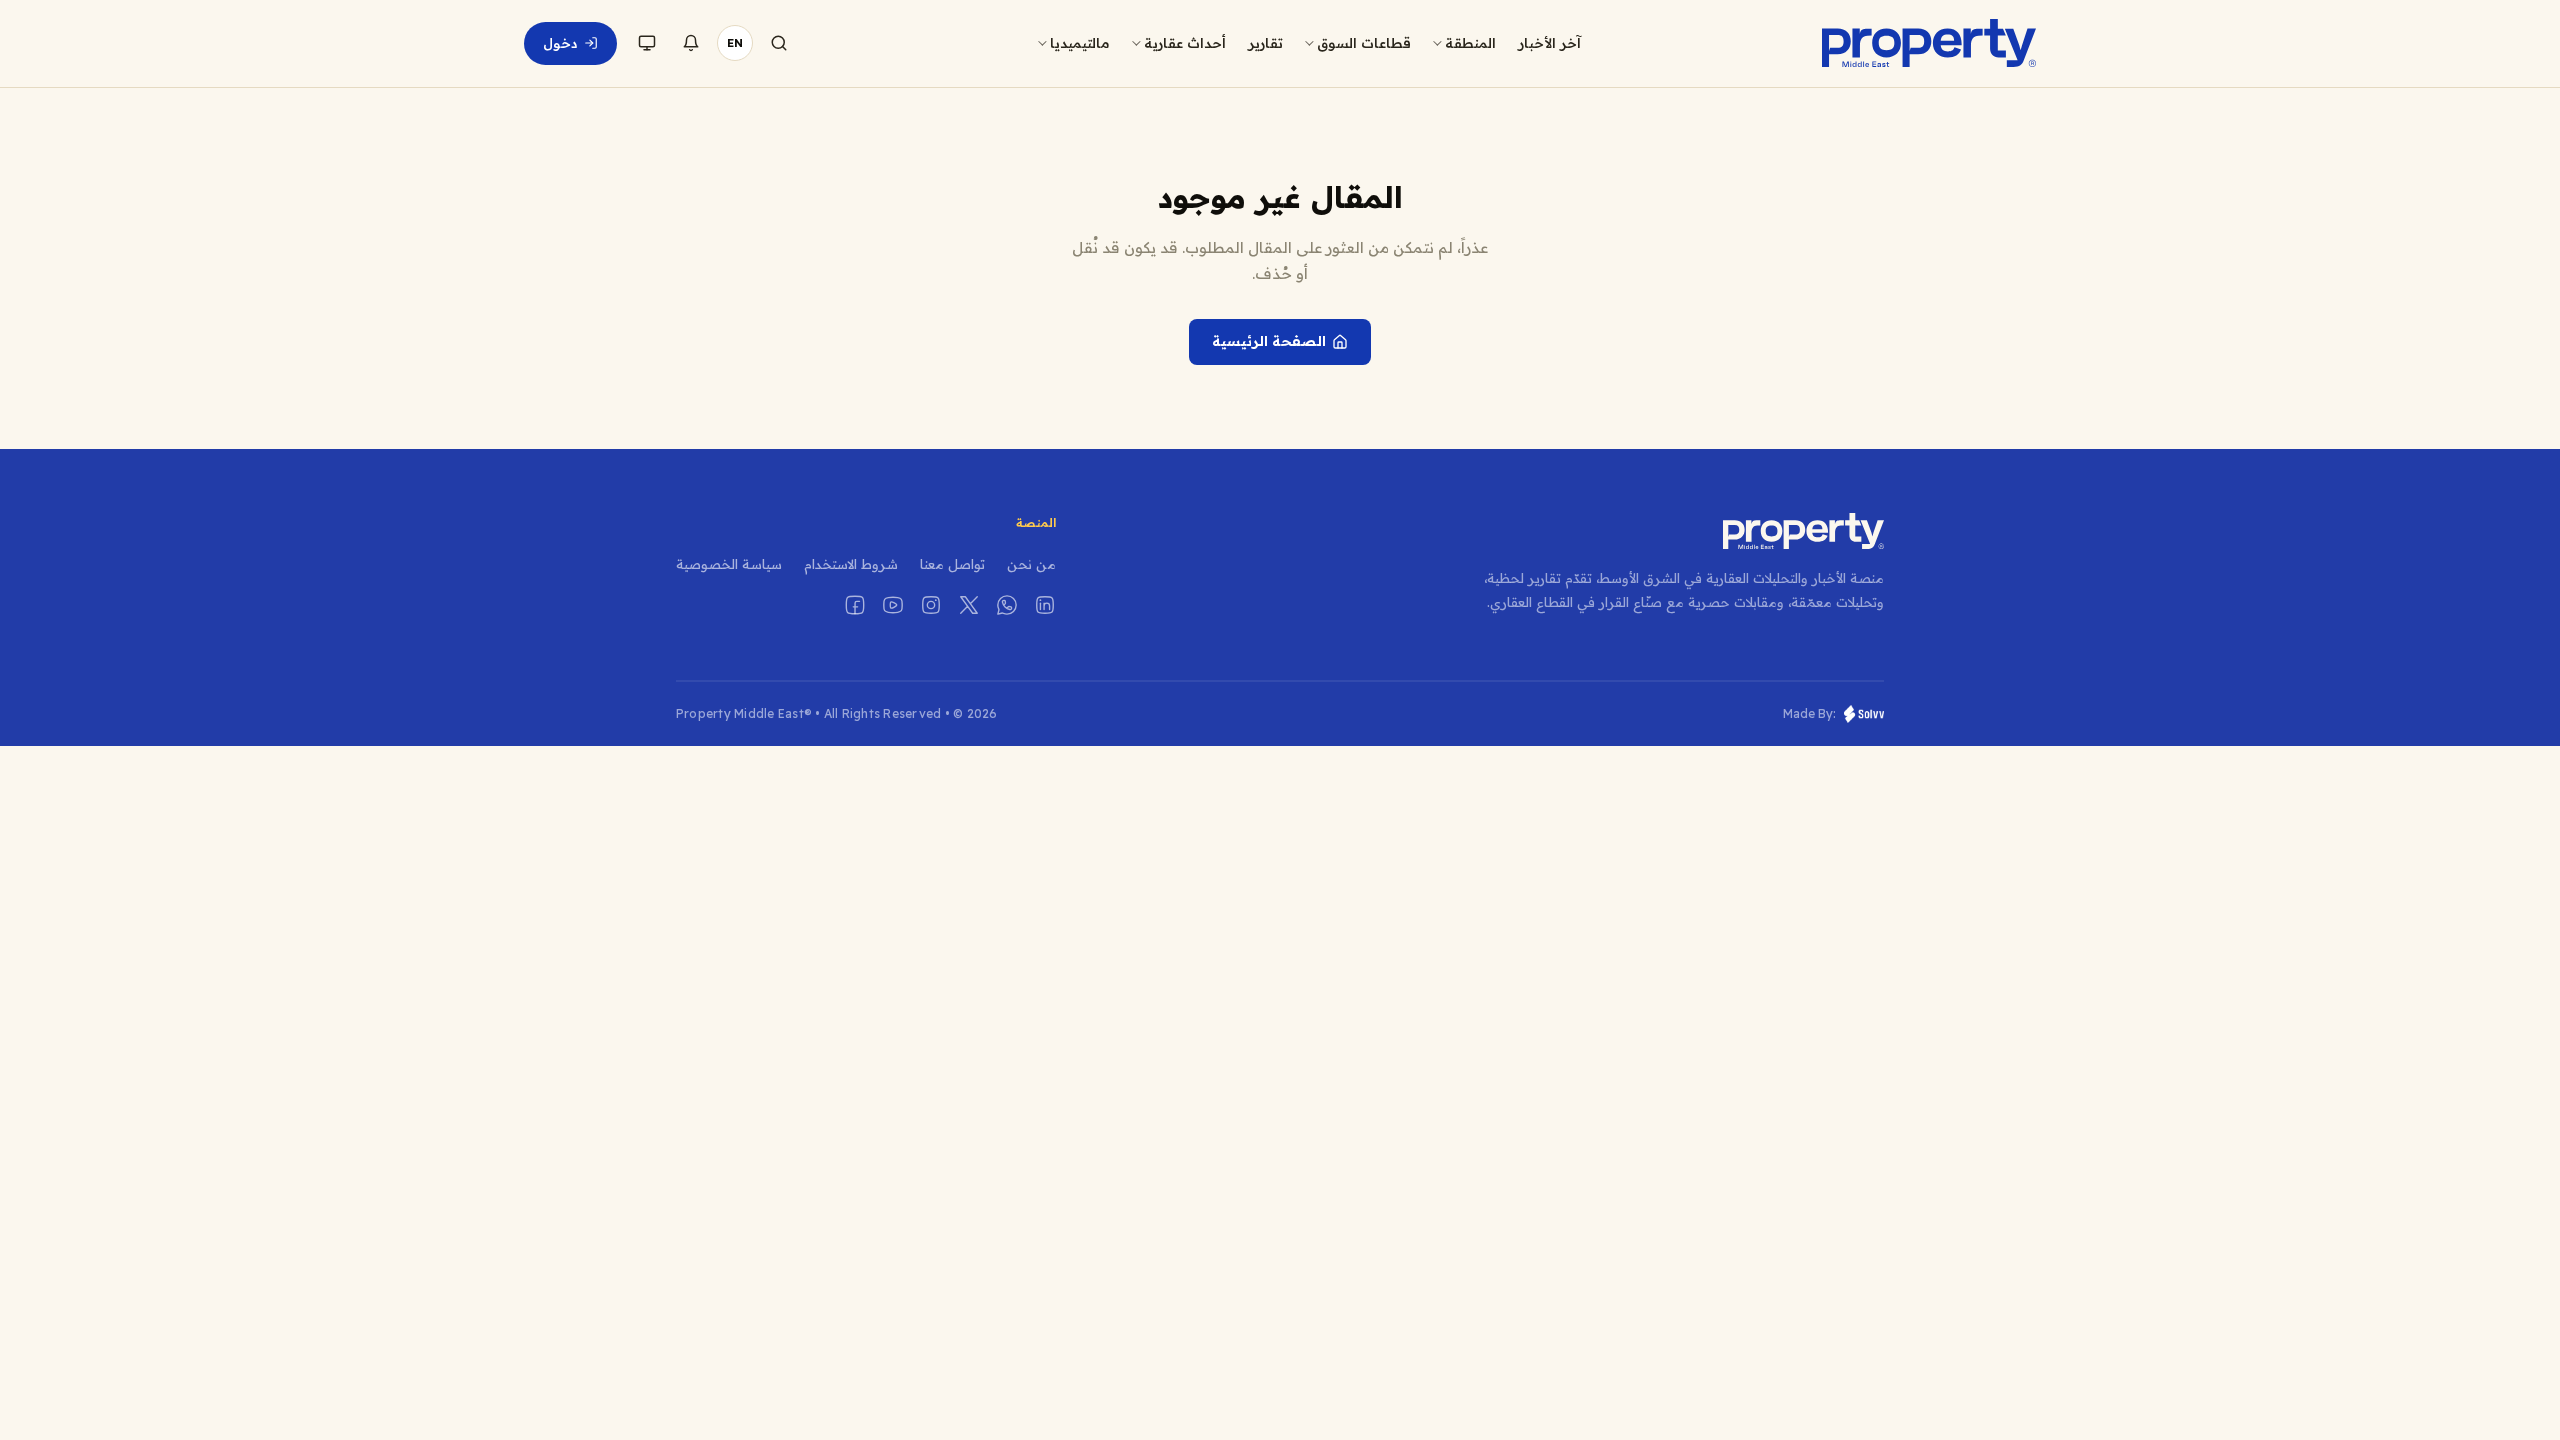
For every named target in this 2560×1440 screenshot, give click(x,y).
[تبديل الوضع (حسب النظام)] (647, 43)
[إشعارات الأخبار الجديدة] (691, 43)
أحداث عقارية (1185, 42)
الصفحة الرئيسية (1269, 341)
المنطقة (1470, 42)
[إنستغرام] (931, 605)
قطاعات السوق (1364, 42)
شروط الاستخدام (851, 564)
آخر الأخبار (1549, 42)
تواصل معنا (952, 564)
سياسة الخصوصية (729, 564)
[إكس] (969, 605)
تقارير (1265, 42)
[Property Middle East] (1929, 43)
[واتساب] (1007, 605)
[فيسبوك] (855, 605)
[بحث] (779, 43)
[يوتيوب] (893, 605)
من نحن (1031, 564)
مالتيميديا (1080, 42)
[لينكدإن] (1045, 605)
